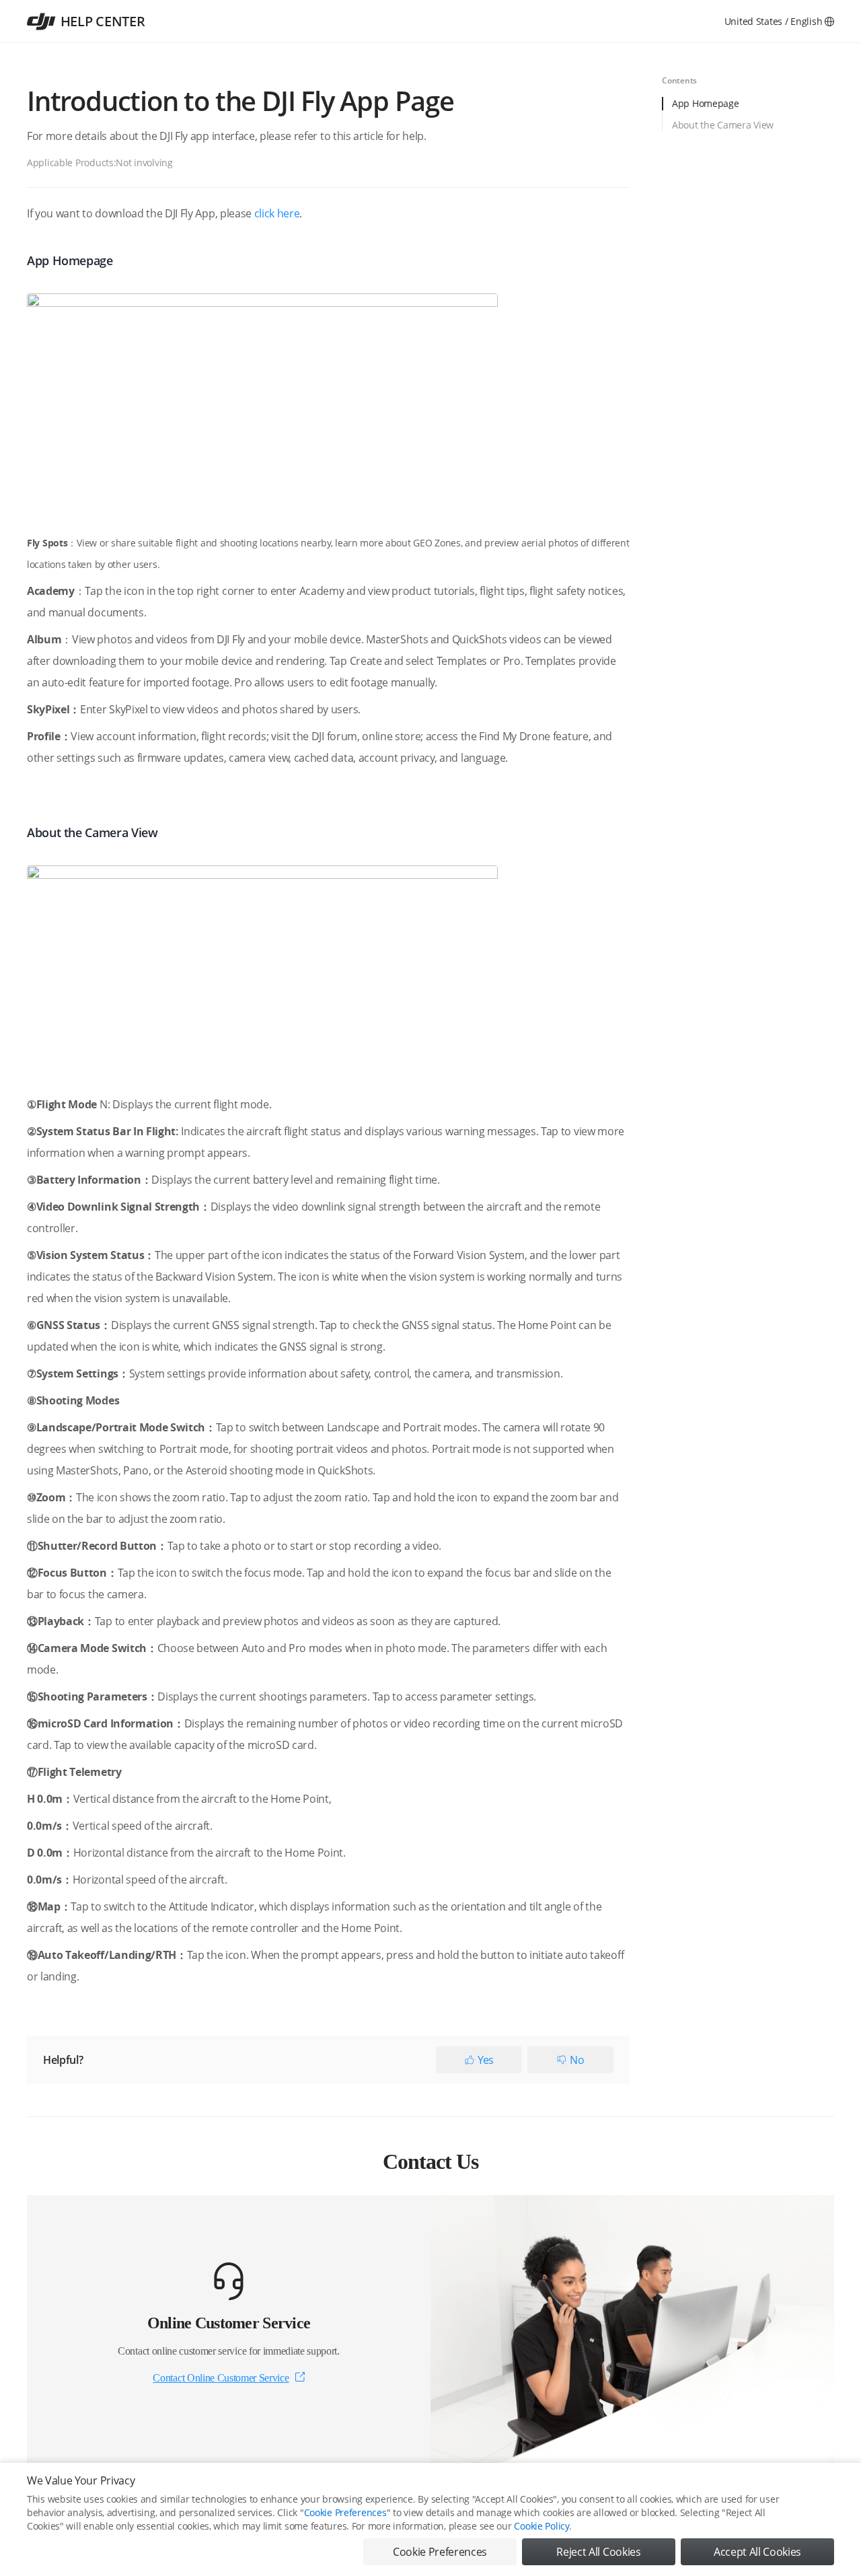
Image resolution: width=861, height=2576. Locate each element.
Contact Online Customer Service (221, 2378)
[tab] (748, 108)
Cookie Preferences (345, 2512)
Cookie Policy (541, 2526)
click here (277, 213)
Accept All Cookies (757, 2552)
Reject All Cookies (598, 2552)
